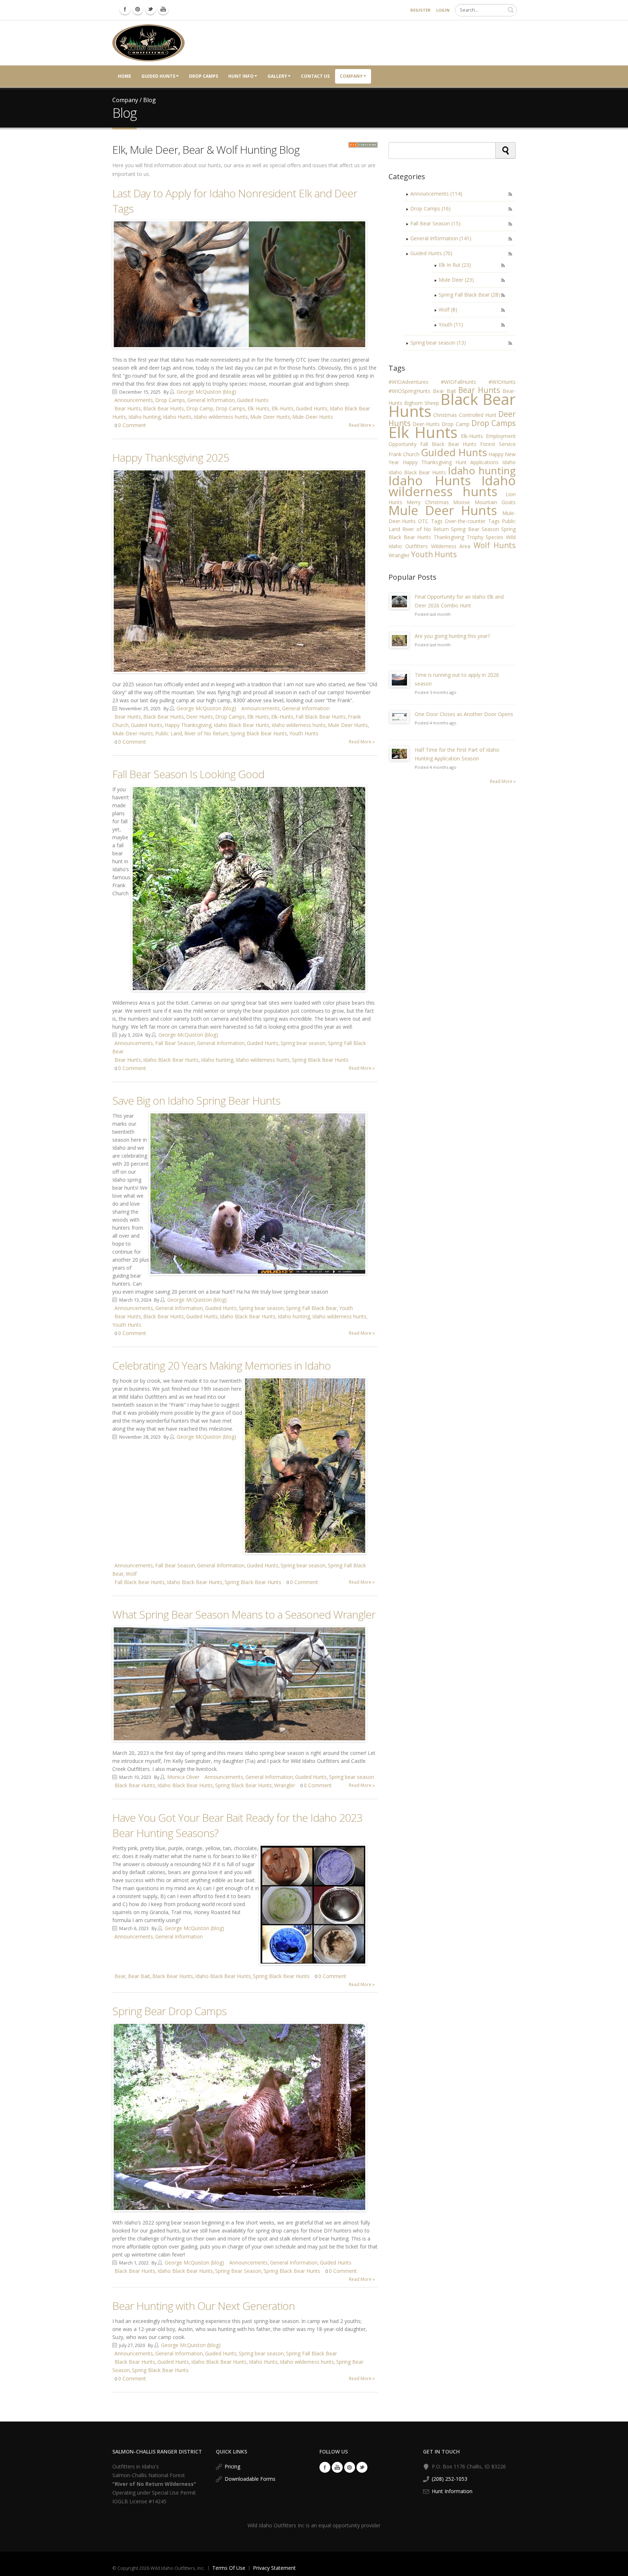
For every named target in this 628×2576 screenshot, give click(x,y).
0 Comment (132, 425)
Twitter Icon (150, 9)
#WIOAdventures (408, 382)
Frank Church (404, 454)
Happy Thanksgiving (188, 725)
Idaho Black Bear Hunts (241, 725)
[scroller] (615, 2567)
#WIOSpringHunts (409, 391)
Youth (346, 1308)
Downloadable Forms (250, 2479)
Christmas (445, 415)
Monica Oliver (183, 1777)
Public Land (169, 733)
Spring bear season (303, 1043)
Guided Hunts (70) (431, 253)
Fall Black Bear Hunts (321, 717)
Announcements (134, 400)
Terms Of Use (229, 2568)
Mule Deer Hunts (270, 417)
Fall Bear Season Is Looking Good (188, 774)
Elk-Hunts (283, 408)
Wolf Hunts (495, 545)
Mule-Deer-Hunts (313, 417)
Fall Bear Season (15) (435, 223)
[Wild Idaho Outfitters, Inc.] (148, 42)
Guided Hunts (158, 76)
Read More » (362, 425)
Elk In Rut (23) (455, 265)
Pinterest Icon (138, 9)
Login (443, 10)
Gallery (277, 76)
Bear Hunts (128, 408)
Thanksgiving (449, 537)
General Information (211, 400)
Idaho (509, 462)
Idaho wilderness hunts (221, 417)
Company (351, 76)
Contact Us (315, 76)
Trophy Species (485, 537)
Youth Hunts (304, 733)
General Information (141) (441, 238)
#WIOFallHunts (458, 382)
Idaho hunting (144, 417)
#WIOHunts (502, 382)
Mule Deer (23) (456, 280)
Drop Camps (204, 76)
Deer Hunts (200, 717)
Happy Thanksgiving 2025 (171, 457)
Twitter (362, 2467)
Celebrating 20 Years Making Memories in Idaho (222, 1365)
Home (124, 76)
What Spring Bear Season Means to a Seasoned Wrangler (244, 1614)
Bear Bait (139, 1976)
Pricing (232, 2466)
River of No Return (206, 733)
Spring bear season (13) (438, 343)
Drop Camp (200, 408)
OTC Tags (430, 521)
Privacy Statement (274, 2568)
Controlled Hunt (478, 415)
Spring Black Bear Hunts (259, 733)
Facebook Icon (125, 9)
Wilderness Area (451, 546)
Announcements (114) (436, 194)
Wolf (131, 1574)
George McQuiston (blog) (206, 392)
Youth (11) (451, 324)
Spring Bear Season (238, 2271)
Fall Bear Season (175, 1043)
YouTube (337, 2467)
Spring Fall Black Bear (311, 1308)
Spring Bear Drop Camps (169, 2011)
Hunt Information (452, 2491)
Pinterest (350, 2467)
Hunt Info (241, 76)
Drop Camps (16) (430, 208)
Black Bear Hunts (164, 408)
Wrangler (285, 1785)
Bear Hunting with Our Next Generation (204, 2306)
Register (420, 10)
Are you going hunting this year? (452, 636)
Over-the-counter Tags (472, 521)
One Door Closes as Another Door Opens (464, 714)
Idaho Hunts (177, 417)
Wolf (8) (448, 310)
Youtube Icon (163, 9)
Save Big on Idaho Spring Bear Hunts (196, 1100)
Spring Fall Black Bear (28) (469, 295)
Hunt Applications (477, 462)
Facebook (325, 2467)
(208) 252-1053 (450, 2479)
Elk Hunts (258, 408)
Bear (120, 1976)
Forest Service (498, 444)
